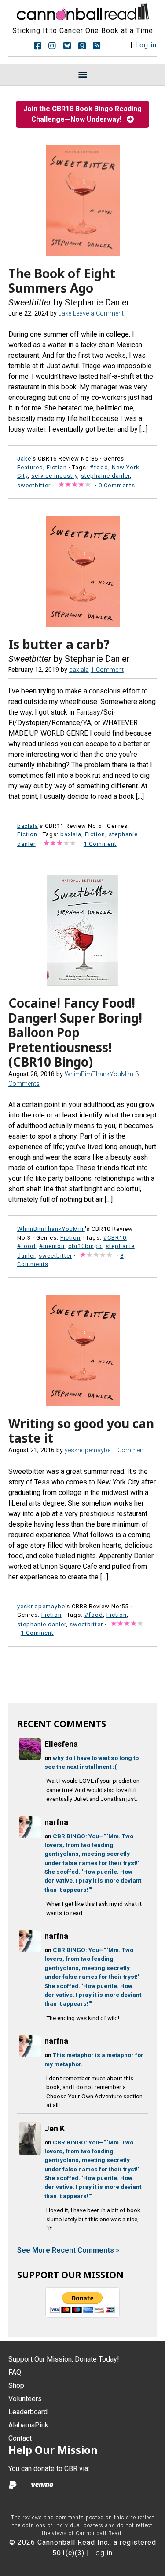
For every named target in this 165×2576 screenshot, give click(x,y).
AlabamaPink (28, 2425)
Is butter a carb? (59, 644)
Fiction (57, 467)
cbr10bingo (85, 1246)
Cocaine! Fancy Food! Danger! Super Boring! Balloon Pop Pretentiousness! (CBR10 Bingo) (75, 1032)
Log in (146, 45)
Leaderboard (28, 2412)
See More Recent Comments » (68, 2250)
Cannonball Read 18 (83, 11)
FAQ (15, 2372)
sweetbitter (34, 485)
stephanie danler (105, 476)
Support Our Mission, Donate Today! (64, 2359)
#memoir (52, 1246)
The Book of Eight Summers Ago (62, 281)
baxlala (71, 834)
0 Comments (117, 485)
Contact (20, 2438)
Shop (16, 2386)
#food (99, 467)
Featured (30, 467)
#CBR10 (115, 1238)
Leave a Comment (98, 314)
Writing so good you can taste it (81, 1431)
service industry (54, 476)
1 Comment (107, 670)
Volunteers (25, 2399)
